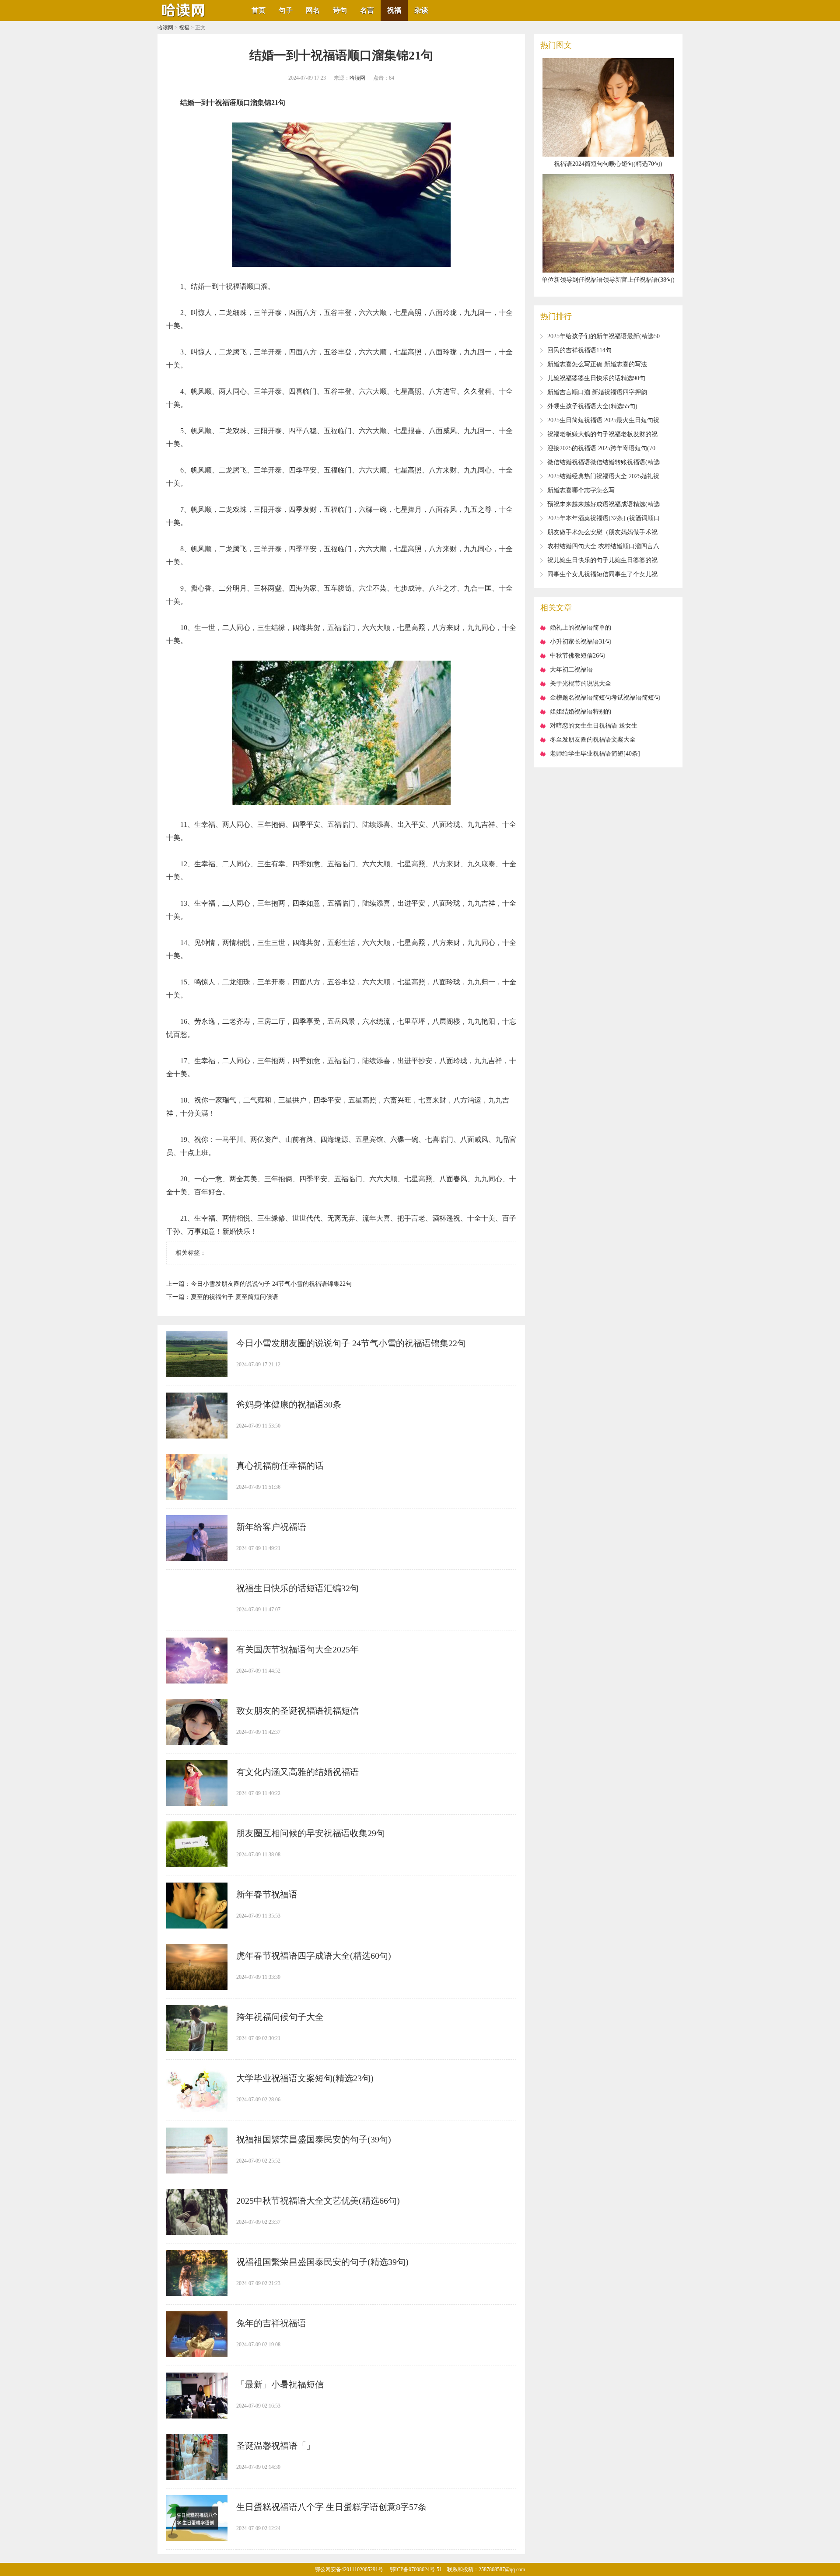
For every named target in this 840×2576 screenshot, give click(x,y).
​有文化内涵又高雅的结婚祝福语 (297, 1772)
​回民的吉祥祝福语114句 (579, 350)
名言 (367, 10)
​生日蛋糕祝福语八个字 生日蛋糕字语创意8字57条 (331, 2507)
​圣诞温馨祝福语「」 (276, 2446)
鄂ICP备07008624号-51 (416, 2569)
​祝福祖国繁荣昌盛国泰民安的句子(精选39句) (322, 2262)
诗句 (340, 10)
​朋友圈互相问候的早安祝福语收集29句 (311, 1833)
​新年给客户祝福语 (271, 1527)
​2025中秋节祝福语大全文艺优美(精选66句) (318, 2201)
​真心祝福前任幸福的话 (280, 1466)
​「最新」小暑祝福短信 (280, 2384)
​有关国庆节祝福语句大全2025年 (297, 1649)
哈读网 (165, 28)
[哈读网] (184, 18)
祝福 (394, 10)
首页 (259, 10)
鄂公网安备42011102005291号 (349, 2569)
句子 (286, 10)
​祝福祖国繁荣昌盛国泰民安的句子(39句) (314, 2139)
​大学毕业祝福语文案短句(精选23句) (305, 2078)
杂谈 (421, 10)
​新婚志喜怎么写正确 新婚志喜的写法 (597, 364)
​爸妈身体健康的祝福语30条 (289, 1404)
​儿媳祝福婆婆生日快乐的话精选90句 (596, 378)
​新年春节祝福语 (267, 1894)
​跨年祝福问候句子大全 (280, 2017)
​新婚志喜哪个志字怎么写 (581, 490)
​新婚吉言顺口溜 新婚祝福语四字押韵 (597, 392)
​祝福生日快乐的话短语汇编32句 (297, 1588)
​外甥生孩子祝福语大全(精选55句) (592, 406)
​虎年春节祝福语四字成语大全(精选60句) (314, 1956)
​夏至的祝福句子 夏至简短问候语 (234, 1297)
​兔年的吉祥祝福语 (271, 2323)
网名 (313, 10)
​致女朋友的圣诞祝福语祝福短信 (297, 1711)
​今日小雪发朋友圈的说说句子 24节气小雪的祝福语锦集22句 (271, 1284)
